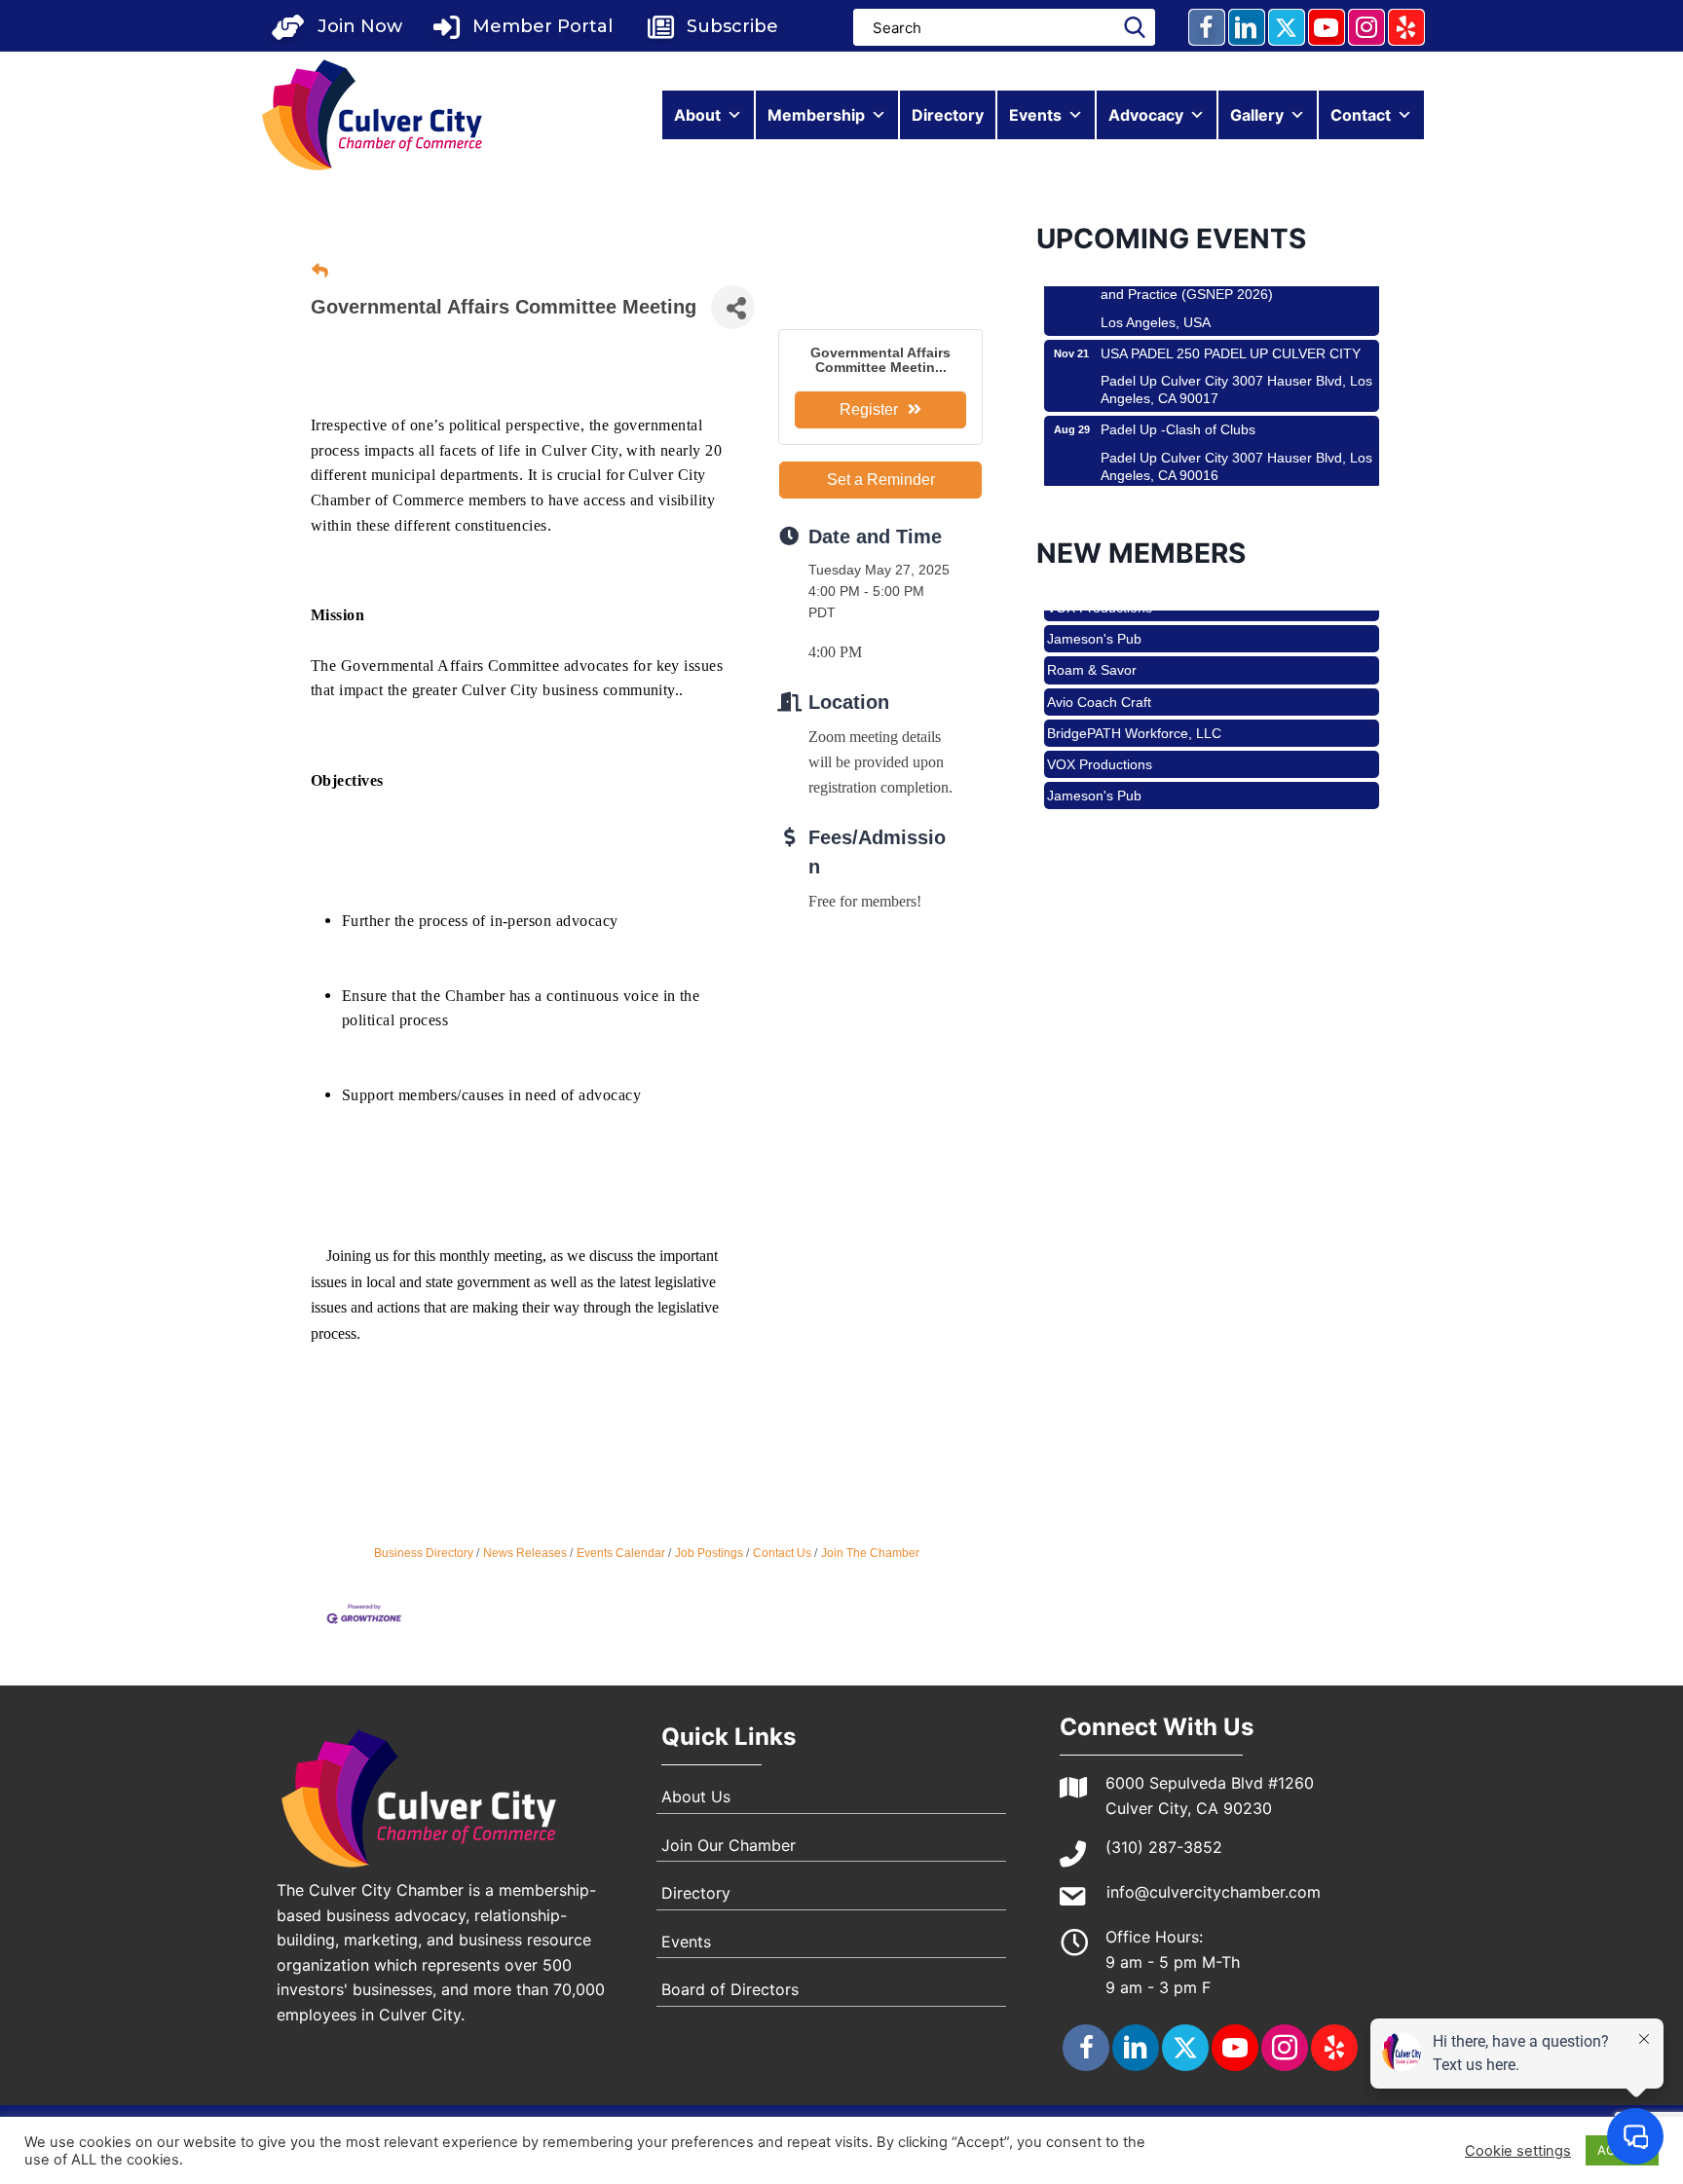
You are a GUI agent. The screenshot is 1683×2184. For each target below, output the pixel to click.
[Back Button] (320, 272)
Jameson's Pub (1094, 610)
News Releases (525, 1553)
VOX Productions (1100, 735)
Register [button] (869, 409)
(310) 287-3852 (1164, 1847)
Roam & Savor (1092, 641)
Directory (948, 115)
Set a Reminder (881, 480)
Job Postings (709, 1553)
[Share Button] (733, 307)
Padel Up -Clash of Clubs (1178, 398)
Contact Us (782, 1553)
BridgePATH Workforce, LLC (1134, 704)
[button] (337, 27)
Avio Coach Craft (1099, 673)
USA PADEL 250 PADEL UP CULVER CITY (1231, 322)
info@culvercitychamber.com (1214, 1892)
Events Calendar (621, 1553)
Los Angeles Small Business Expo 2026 (1222, 475)
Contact (1361, 115)
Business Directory (424, 1553)
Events (1035, 115)
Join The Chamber (870, 1553)
